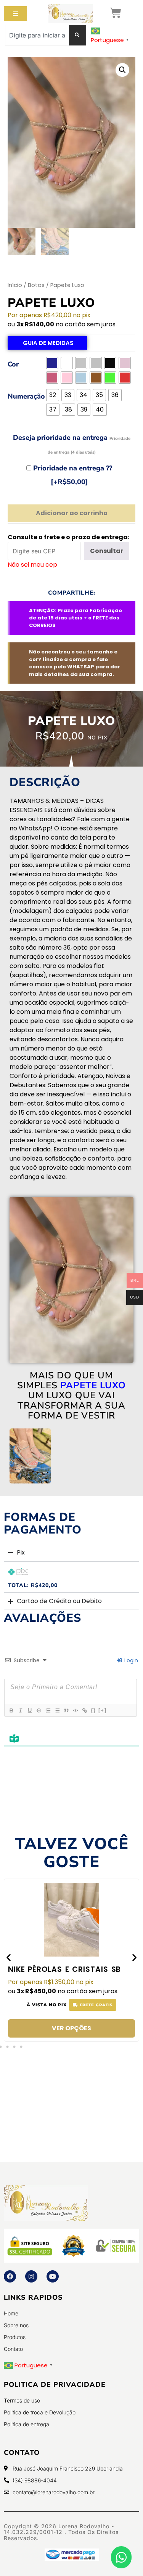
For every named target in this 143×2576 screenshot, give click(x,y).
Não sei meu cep (32, 565)
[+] (103, 1710)
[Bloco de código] (75, 1710)
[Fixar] (39, 1710)
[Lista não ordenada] (57, 1710)
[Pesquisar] (78, 35)
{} (93, 1710)
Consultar (107, 551)
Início (15, 285)
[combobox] (37, 35)
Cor (13, 364)
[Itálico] (20, 1710)
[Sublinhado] (29, 1710)
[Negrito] (11, 1710)
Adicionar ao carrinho (72, 513)
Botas (36, 285)
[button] (122, 70)
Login (130, 1660)
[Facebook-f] (10, 2276)
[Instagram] (31, 2276)
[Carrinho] (116, 13)
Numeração (26, 396)
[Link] (84, 1710)
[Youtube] (53, 2276)
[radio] (52, 363)
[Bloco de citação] (66, 1710)
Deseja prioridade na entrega (72, 444)
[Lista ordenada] (48, 1710)
